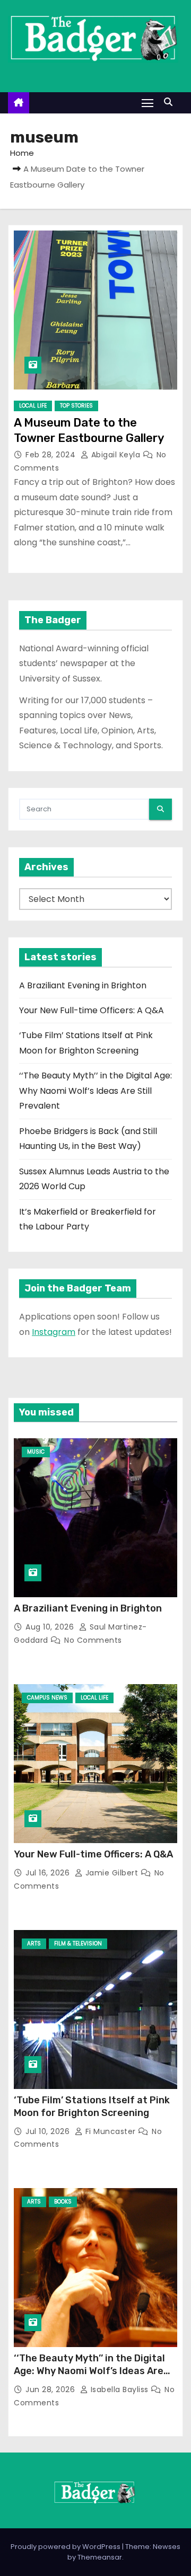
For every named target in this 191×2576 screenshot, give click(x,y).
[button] (171, 102)
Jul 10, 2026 (49, 2131)
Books (63, 2202)
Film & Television (78, 1944)
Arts (34, 1944)
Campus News (47, 1698)
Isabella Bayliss (119, 2389)
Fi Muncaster (110, 2131)
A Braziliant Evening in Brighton (83, 985)
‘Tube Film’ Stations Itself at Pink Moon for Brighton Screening (92, 2106)
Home (22, 153)
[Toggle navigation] (147, 103)
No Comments (93, 1640)
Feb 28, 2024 (52, 455)
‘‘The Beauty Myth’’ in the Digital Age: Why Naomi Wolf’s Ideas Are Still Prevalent (95, 1091)
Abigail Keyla (116, 455)
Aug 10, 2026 (51, 1627)
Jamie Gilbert (112, 1873)
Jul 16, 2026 (49, 1873)
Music (36, 1452)
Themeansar (100, 2557)
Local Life (33, 406)
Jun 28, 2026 (51, 2389)
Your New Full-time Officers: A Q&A (92, 1010)
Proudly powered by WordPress (66, 2547)
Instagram (54, 1332)
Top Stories (76, 406)
